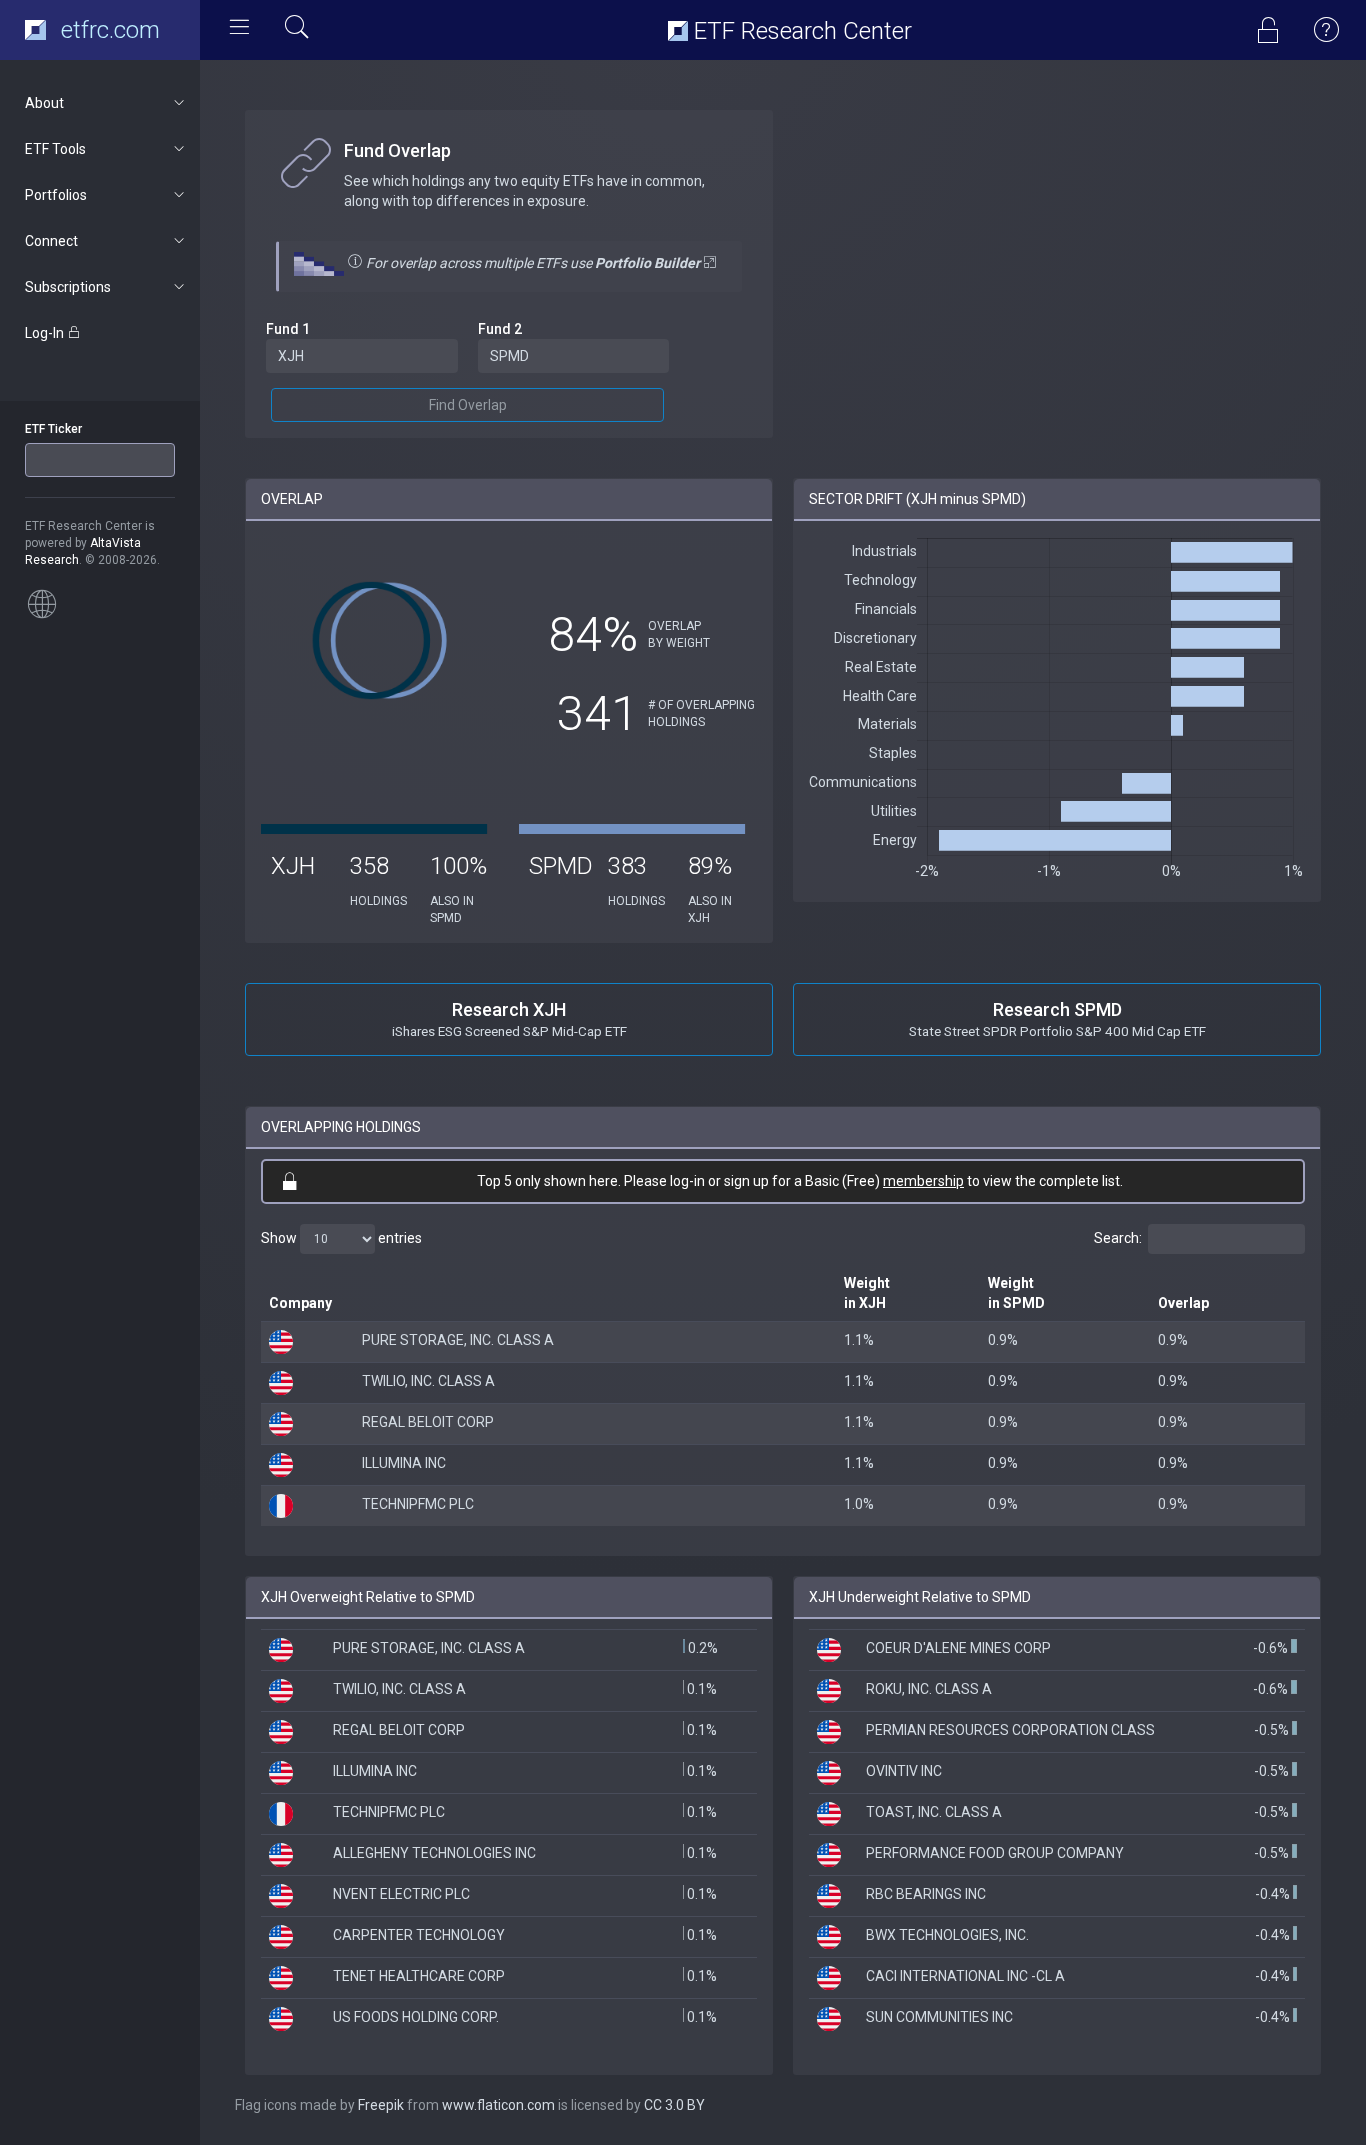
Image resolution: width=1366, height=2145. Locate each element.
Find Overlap (468, 405)
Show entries (341, 1238)
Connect (51, 241)
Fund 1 (288, 329)
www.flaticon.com (498, 2105)
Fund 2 (500, 329)
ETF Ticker (53, 429)
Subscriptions (68, 287)
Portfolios (56, 195)
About (44, 103)
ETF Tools (55, 149)
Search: (1118, 1238)
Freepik (381, 2105)
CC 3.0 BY (674, 2105)
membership (923, 1181)
